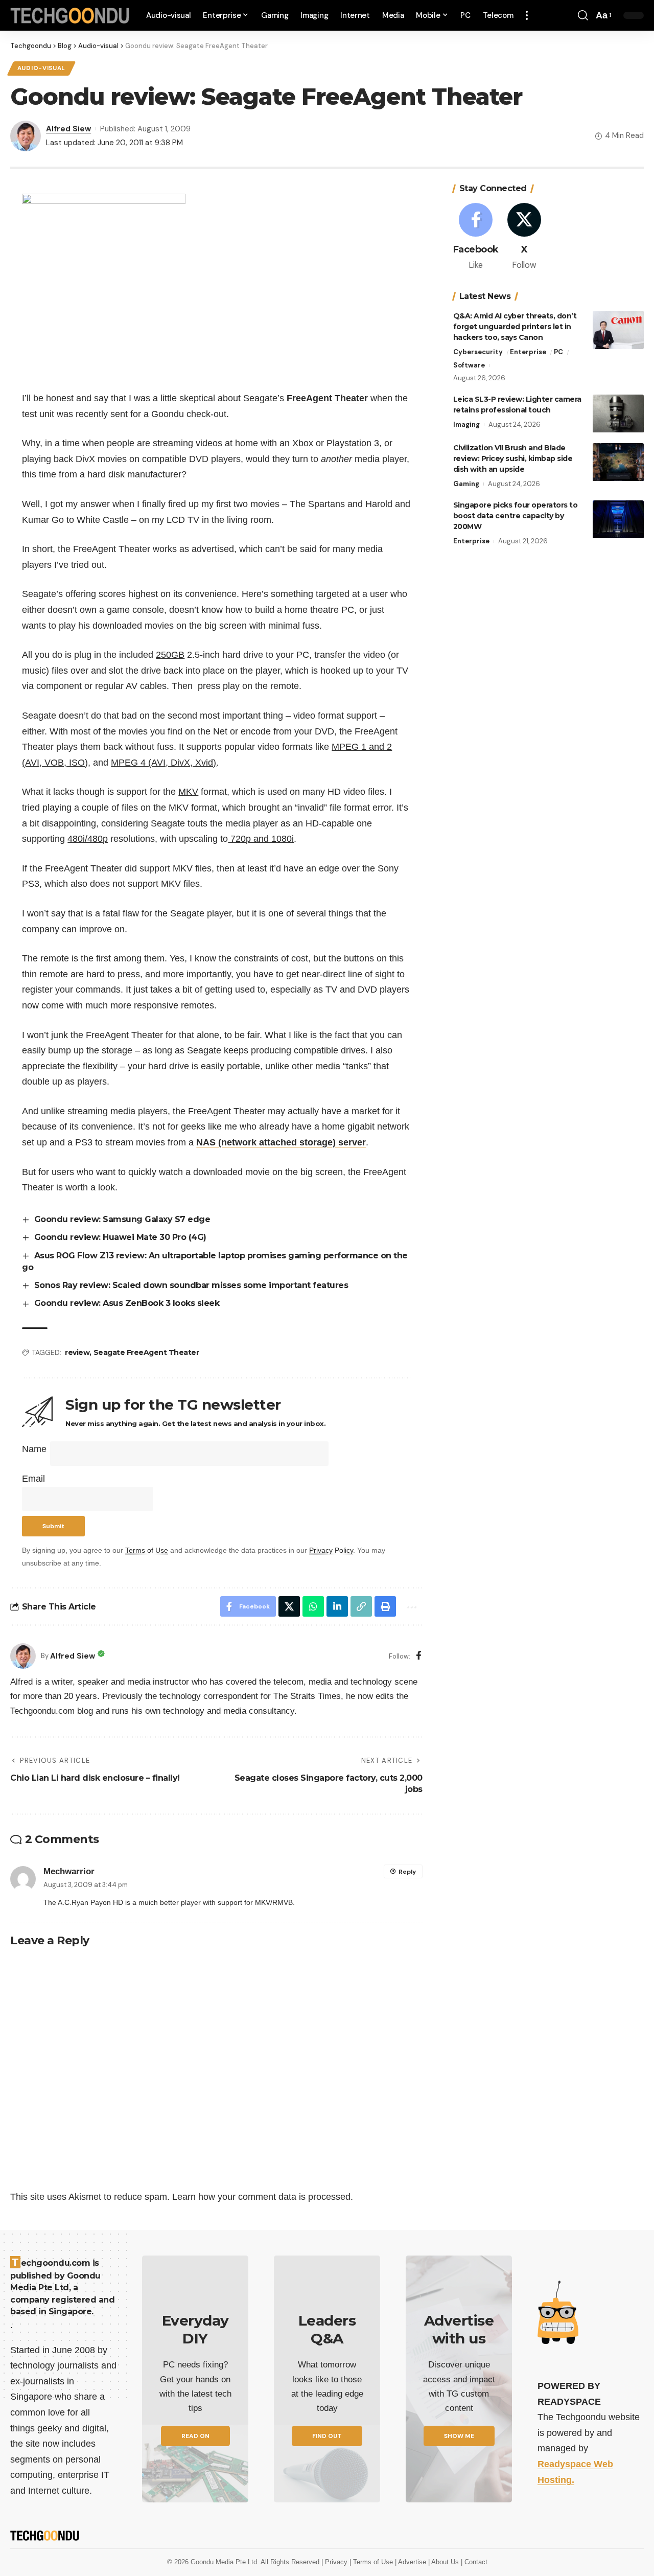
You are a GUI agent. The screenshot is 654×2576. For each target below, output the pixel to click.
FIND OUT (327, 2436)
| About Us (445, 2562)
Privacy (337, 2562)
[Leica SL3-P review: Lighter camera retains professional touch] (618, 414)
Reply (407, 1872)
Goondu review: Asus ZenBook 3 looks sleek (127, 1303)
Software (469, 366)
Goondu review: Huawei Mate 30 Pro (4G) (120, 1237)
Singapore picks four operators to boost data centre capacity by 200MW (516, 516)
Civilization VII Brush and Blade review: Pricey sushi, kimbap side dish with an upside (513, 459)
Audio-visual (41, 68)
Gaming (466, 484)
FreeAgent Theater (327, 398)
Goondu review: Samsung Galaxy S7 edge (122, 1219)
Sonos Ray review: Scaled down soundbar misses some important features (191, 1285)
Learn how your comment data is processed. (263, 2197)
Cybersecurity (478, 352)
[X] (524, 237)
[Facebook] (419, 1656)
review (77, 1352)
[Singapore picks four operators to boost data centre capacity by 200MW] (618, 520)
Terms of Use (147, 1550)
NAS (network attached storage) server (281, 1142)
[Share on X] (289, 1606)
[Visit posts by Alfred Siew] (23, 1656)
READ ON (195, 2436)
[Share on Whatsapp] (313, 1606)
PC (558, 352)
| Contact (474, 2562)
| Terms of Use (372, 2562)
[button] (527, 15)
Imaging (466, 425)
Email (33, 1479)
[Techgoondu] (70, 16)
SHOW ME (459, 2436)
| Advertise (412, 2562)
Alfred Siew (68, 129)
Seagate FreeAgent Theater (146, 1352)
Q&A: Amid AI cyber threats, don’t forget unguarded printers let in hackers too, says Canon (515, 327)
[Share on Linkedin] (337, 1606)
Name (34, 1449)
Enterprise (528, 352)
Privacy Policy (331, 1550)
